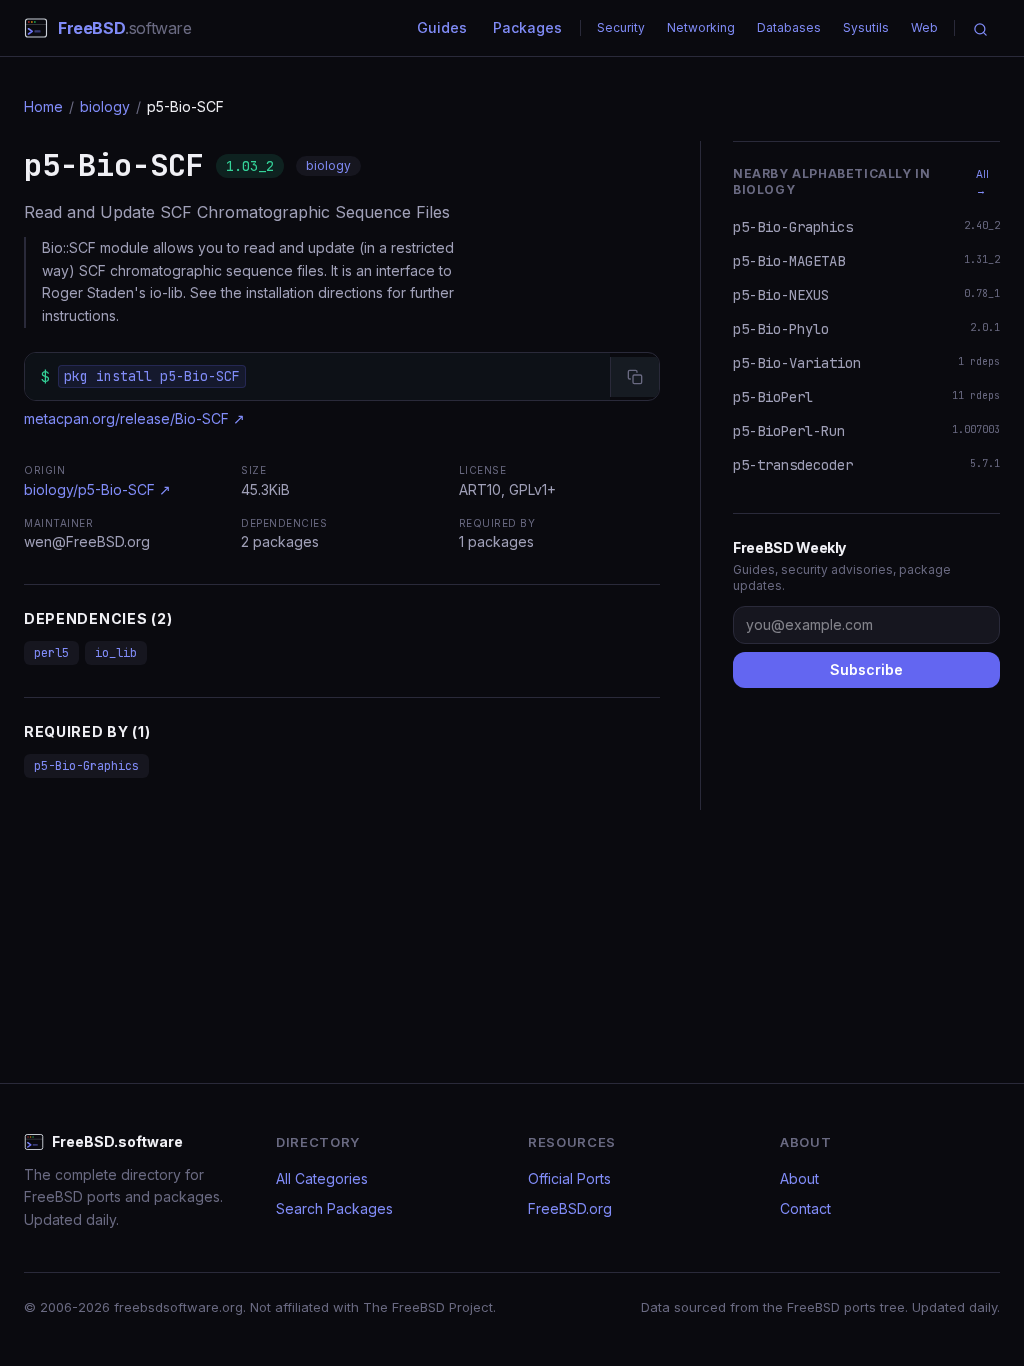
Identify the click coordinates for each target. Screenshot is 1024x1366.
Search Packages (334, 1208)
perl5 (51, 653)
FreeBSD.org (570, 1208)
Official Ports (569, 1178)
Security (621, 27)
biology (105, 106)
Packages (527, 27)
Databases (789, 27)
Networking (701, 27)
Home (43, 106)
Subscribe (866, 669)
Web (924, 27)
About (799, 1178)
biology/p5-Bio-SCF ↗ (97, 489)
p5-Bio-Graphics (86, 766)
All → (982, 182)
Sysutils (866, 27)
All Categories (322, 1178)
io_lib (116, 653)
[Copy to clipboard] (634, 377)
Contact (805, 1208)
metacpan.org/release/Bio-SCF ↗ (134, 418)
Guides (442, 27)
